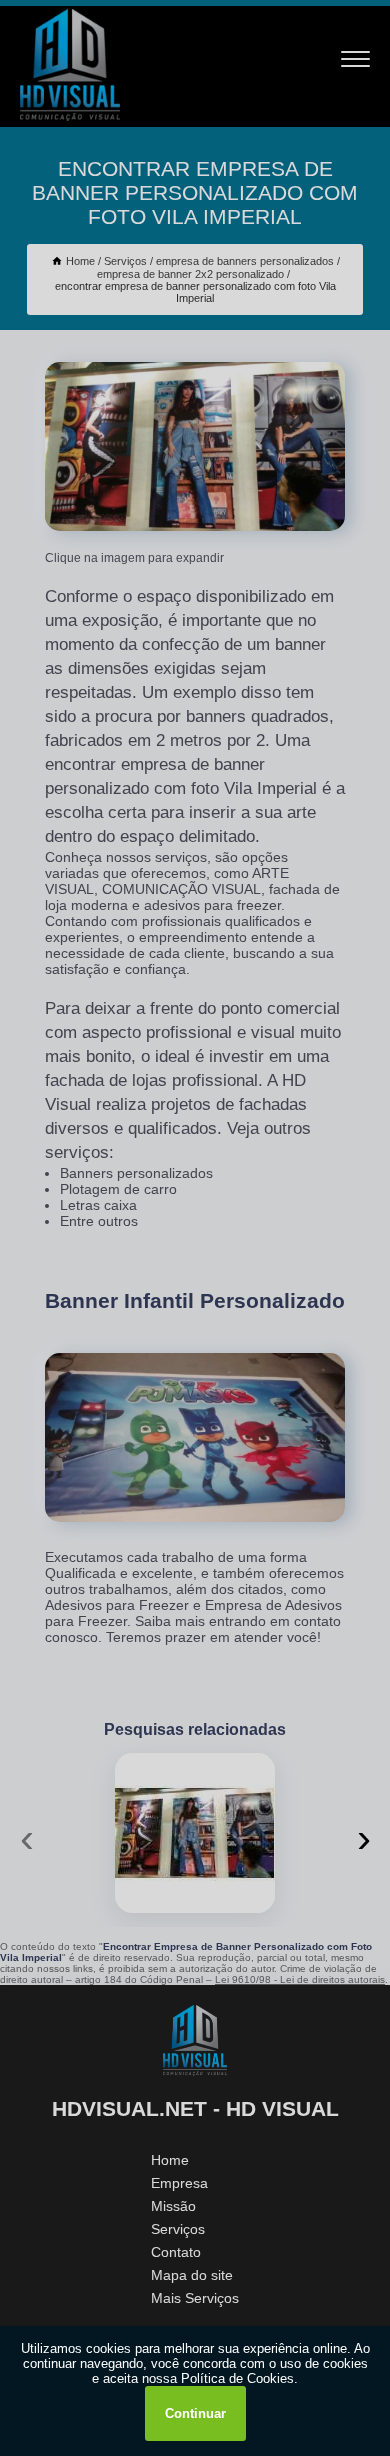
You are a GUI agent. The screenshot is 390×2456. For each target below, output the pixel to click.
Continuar (195, 2413)
